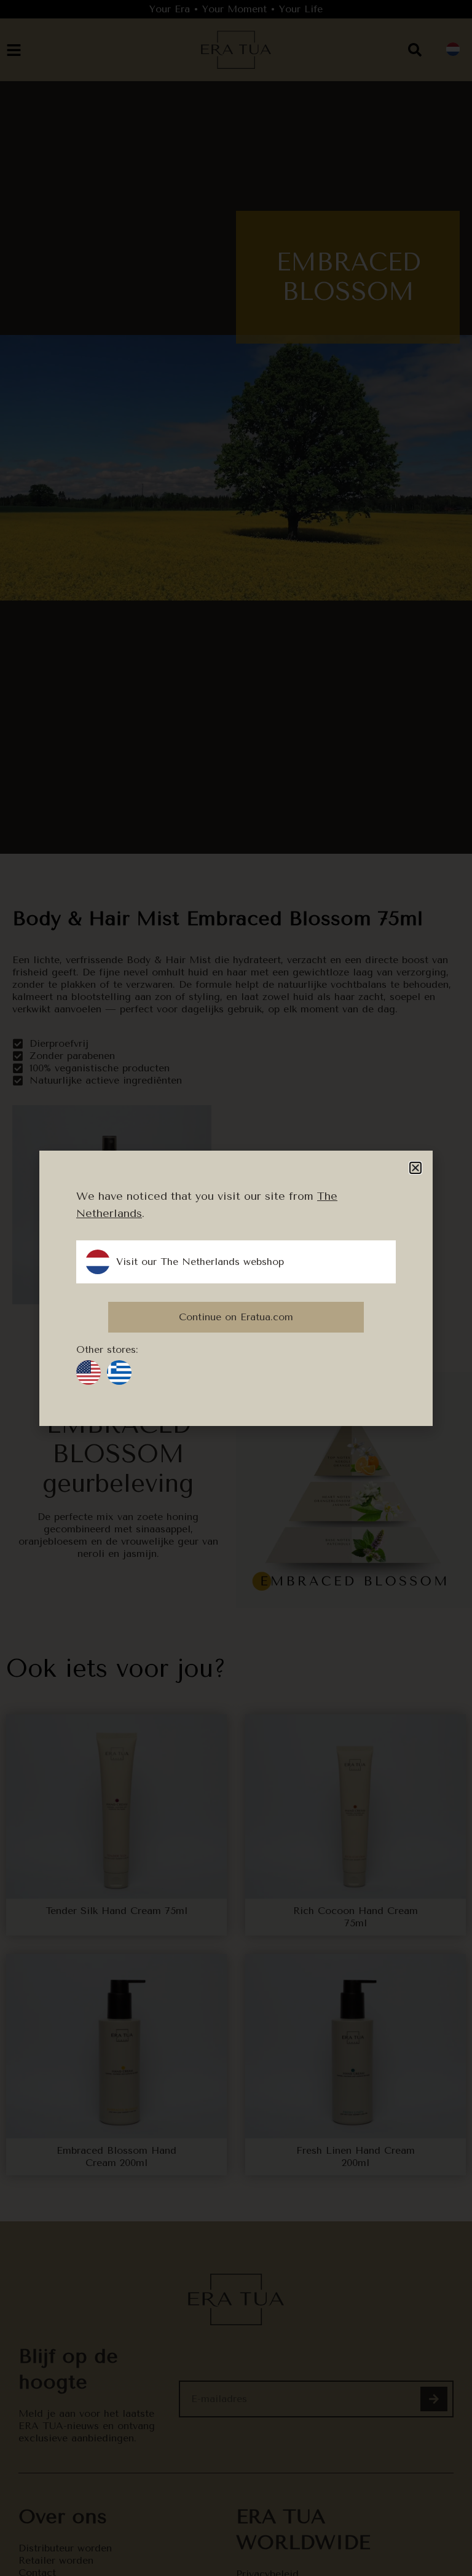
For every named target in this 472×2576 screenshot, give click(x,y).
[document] (236, 1288)
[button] (415, 1168)
